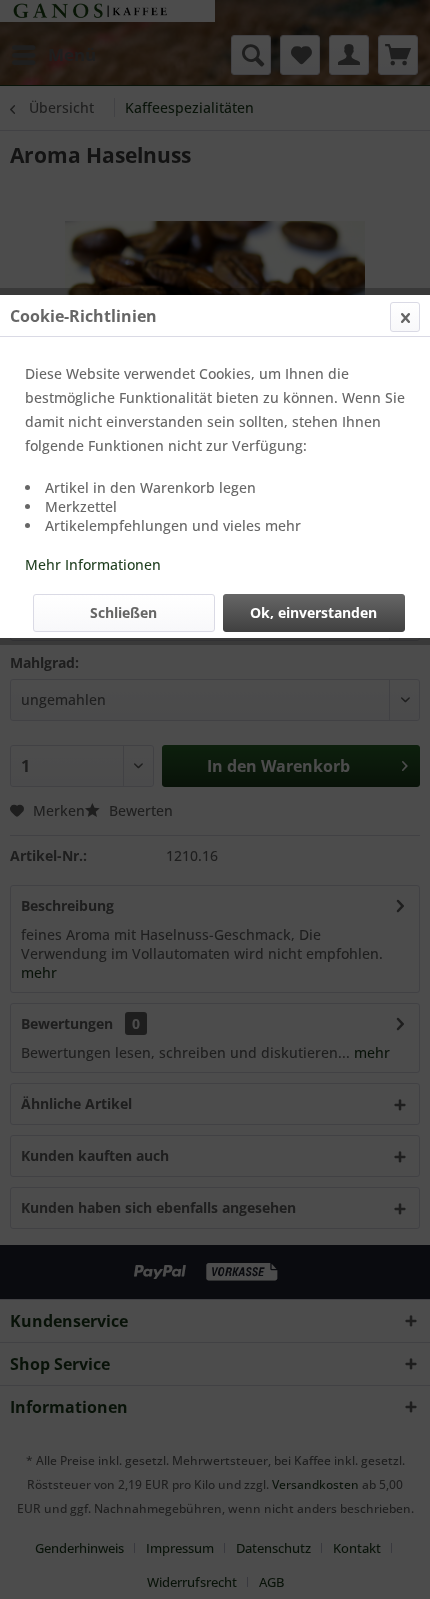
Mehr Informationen (93, 564)
